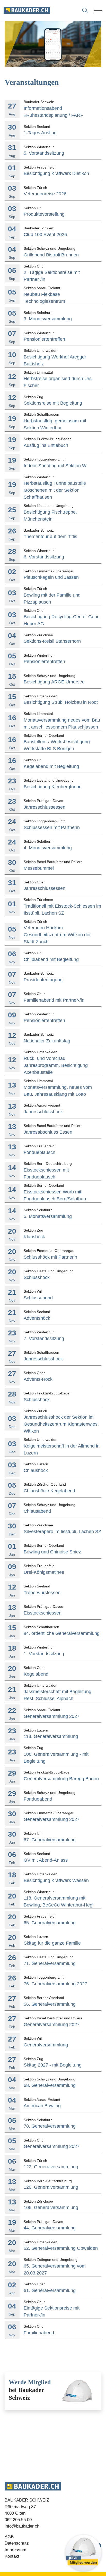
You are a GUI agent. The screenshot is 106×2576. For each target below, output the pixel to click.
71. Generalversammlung (50, 1963)
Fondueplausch (39, 1152)
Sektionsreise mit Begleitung (53, 403)
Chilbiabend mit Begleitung (51, 959)
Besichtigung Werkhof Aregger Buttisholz (55, 360)
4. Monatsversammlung (48, 848)
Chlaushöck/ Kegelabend (49, 1491)
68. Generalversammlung (50, 2085)
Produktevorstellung (44, 214)
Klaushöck (34, 1237)
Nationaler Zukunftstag (47, 1041)
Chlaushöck (36, 1470)
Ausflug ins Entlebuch (46, 445)
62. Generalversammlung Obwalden (61, 2248)
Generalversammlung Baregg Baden (61, 1779)
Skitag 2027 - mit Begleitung (53, 2065)
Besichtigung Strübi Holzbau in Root (61, 702)
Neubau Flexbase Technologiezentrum (44, 298)
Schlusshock (37, 1277)
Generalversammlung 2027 (52, 1716)
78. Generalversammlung (50, 2126)
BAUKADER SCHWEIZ (27, 2500)
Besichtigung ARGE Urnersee (54, 682)
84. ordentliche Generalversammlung (62, 1633)
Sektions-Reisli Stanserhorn (52, 641)
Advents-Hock (38, 1379)
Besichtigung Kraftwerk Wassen (56, 1880)
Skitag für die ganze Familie (52, 1943)
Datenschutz (17, 2543)
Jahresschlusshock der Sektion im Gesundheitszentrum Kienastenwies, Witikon (61, 1424)
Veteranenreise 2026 (45, 194)
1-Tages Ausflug (40, 133)
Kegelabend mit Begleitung (51, 766)
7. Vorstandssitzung (44, 1339)
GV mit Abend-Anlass (46, 1860)
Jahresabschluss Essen (48, 1132)
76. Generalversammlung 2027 (55, 1984)
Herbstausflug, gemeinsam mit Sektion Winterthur (55, 424)
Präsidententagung (43, 980)
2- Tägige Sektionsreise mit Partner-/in (52, 276)
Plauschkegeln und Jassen (51, 577)
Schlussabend (38, 1298)
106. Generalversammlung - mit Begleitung (56, 1758)
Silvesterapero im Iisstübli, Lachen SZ (62, 1532)
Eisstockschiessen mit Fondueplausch (46, 1173)
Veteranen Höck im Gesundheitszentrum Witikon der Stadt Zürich (57, 935)
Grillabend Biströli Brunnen (51, 255)
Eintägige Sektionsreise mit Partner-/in (52, 2311)
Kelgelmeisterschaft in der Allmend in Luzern (62, 1449)
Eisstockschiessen (43, 1613)
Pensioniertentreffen (44, 339)
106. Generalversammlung (51, 2207)
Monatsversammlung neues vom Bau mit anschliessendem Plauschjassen (62, 724)
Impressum (15, 2550)
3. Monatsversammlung (48, 319)
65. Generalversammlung (50, 1923)
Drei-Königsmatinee (44, 1572)
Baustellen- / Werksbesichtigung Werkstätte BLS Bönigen (57, 745)
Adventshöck (37, 1318)
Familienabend (39, 2333)
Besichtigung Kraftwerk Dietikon (56, 173)
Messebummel (39, 868)
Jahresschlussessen (45, 807)
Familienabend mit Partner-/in (54, 1000)
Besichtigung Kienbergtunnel (53, 787)
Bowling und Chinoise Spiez (52, 1552)
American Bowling (42, 2106)
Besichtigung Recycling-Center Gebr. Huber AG (62, 620)
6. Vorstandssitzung (44, 557)
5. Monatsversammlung (48, 1216)
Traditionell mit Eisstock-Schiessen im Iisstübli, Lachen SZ (62, 910)
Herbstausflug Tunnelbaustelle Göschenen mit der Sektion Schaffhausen (55, 490)
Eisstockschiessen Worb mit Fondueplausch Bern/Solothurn (56, 1195)
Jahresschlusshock (43, 1112)
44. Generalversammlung (50, 2228)
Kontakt (12, 2556)
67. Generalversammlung (50, 1840)
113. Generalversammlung (51, 1736)
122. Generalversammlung (51, 2167)
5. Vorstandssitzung (44, 153)
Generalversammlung (46, 2045)
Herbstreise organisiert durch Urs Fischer (58, 382)
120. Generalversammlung (51, 2187)
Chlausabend (37, 1511)
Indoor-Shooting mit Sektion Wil (56, 466)
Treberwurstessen (42, 1593)
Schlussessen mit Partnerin (52, 827)
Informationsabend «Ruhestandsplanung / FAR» (53, 112)
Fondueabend (38, 1799)
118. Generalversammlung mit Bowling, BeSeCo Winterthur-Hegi (59, 1901)
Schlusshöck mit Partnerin (50, 1257)
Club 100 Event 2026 (45, 235)
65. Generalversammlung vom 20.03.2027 (55, 2269)
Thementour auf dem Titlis (50, 537)
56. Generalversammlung (50, 2004)
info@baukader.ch (22, 2526)
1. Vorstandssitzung (44, 1654)
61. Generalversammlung (50, 2290)
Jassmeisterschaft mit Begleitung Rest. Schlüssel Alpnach (58, 1695)
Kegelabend (36, 1674)
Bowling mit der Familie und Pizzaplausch (52, 599)
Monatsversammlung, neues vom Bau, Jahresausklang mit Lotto (58, 1091)
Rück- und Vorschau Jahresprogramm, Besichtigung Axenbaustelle (56, 1065)
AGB (9, 2537)
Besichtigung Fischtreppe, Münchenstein (50, 516)
